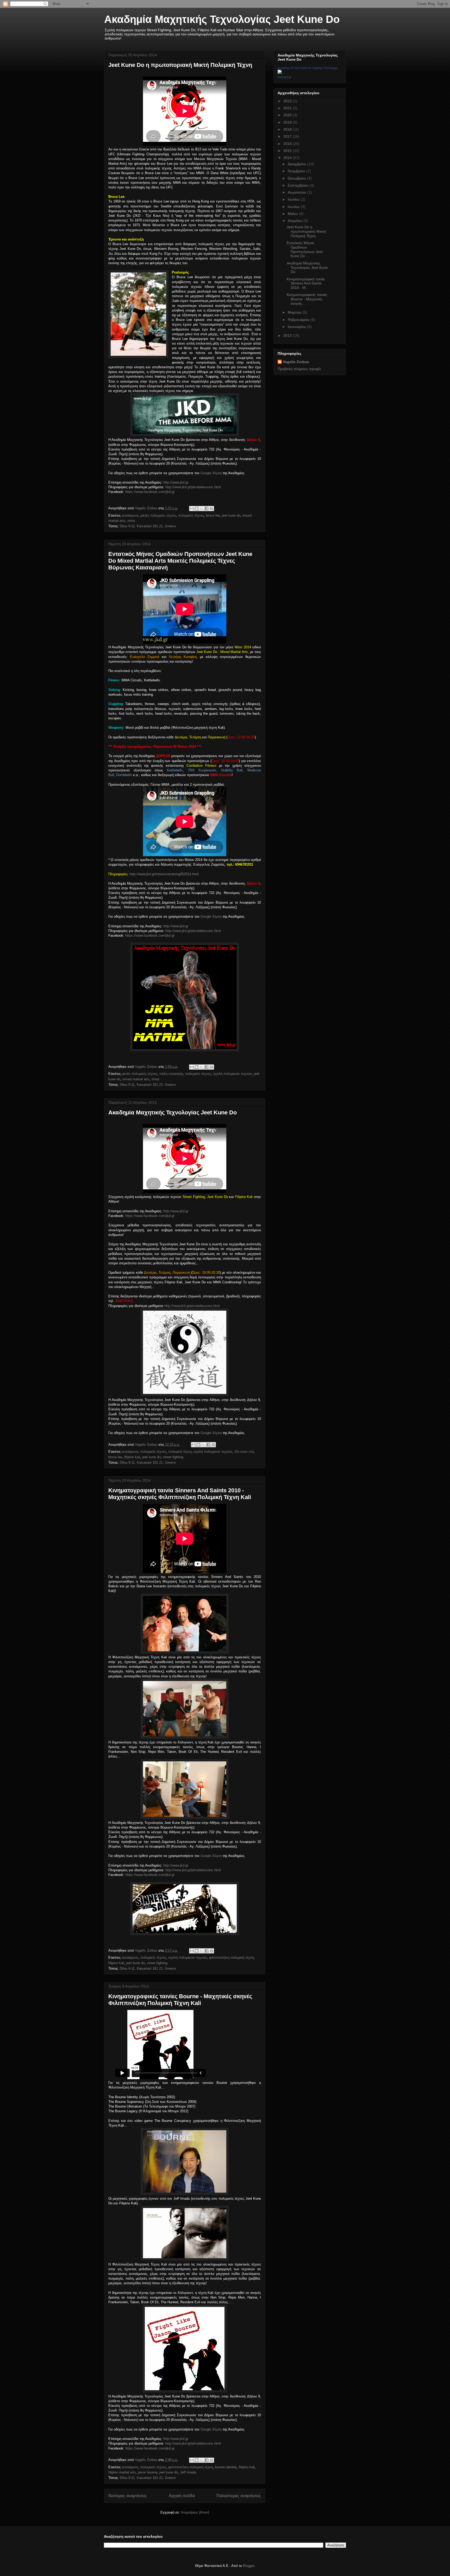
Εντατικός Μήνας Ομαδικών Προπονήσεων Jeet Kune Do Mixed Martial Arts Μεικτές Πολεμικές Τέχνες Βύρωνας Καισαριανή (180, 561)
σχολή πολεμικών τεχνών (232, 1074)
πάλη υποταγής (171, 1074)
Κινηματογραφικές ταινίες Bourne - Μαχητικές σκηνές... (307, 299)
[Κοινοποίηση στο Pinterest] (211, 509)
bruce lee (213, 515)
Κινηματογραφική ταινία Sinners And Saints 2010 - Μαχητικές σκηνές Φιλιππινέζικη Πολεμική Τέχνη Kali (180, 1494)
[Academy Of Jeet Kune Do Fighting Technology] (280, 73)
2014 (288, 158)
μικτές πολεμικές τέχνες (158, 515)
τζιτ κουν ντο (244, 1452)
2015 (288, 151)
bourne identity (226, 2467)
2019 (288, 122)
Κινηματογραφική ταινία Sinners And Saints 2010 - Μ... (306, 283)
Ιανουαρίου (297, 327)
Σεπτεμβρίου (299, 185)
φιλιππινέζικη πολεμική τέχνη (231, 1958)
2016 (288, 144)
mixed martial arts (136, 1079)
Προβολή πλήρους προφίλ (299, 369)
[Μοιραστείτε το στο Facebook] (207, 509)
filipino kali (132, 1457)
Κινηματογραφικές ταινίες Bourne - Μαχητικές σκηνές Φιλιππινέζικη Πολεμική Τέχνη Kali (180, 2000)
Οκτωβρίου (297, 178)
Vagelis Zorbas (296, 362)
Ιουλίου (294, 199)
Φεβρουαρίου (299, 320)
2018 (288, 129)
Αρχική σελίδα (182, 2496)
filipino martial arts (122, 2472)
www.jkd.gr (285, 77)
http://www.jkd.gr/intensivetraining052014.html (164, 874)
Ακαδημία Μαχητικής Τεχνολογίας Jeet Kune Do (222, 19)
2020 (288, 115)
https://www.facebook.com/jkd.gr (150, 492)
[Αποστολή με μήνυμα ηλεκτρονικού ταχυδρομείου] (192, 509)
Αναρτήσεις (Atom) (195, 2512)
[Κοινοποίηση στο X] (202, 509)
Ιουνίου (294, 207)
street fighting (173, 1457)
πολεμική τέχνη (180, 1452)
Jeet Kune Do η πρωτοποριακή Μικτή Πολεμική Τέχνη (180, 65)
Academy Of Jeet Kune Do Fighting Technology (308, 68)
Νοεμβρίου (297, 171)
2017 (288, 136)
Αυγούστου (298, 192)
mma (131, 521)
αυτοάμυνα (130, 515)
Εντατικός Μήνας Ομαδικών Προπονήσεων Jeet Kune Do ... (305, 249)
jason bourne (148, 2472)
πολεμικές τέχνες (191, 515)
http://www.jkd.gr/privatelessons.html (193, 487)
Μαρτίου (295, 312)
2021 (288, 108)
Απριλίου (296, 221)
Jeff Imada (188, 2472)
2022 (288, 101)
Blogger (249, 2566)
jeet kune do (231, 515)
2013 (288, 335)
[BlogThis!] (197, 509)
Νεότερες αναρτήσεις (128, 2496)
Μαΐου (293, 214)
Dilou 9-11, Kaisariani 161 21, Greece (148, 526)
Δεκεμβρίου (298, 164)
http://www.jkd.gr (176, 482)
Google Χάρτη (211, 473)
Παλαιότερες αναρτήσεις (239, 2496)
